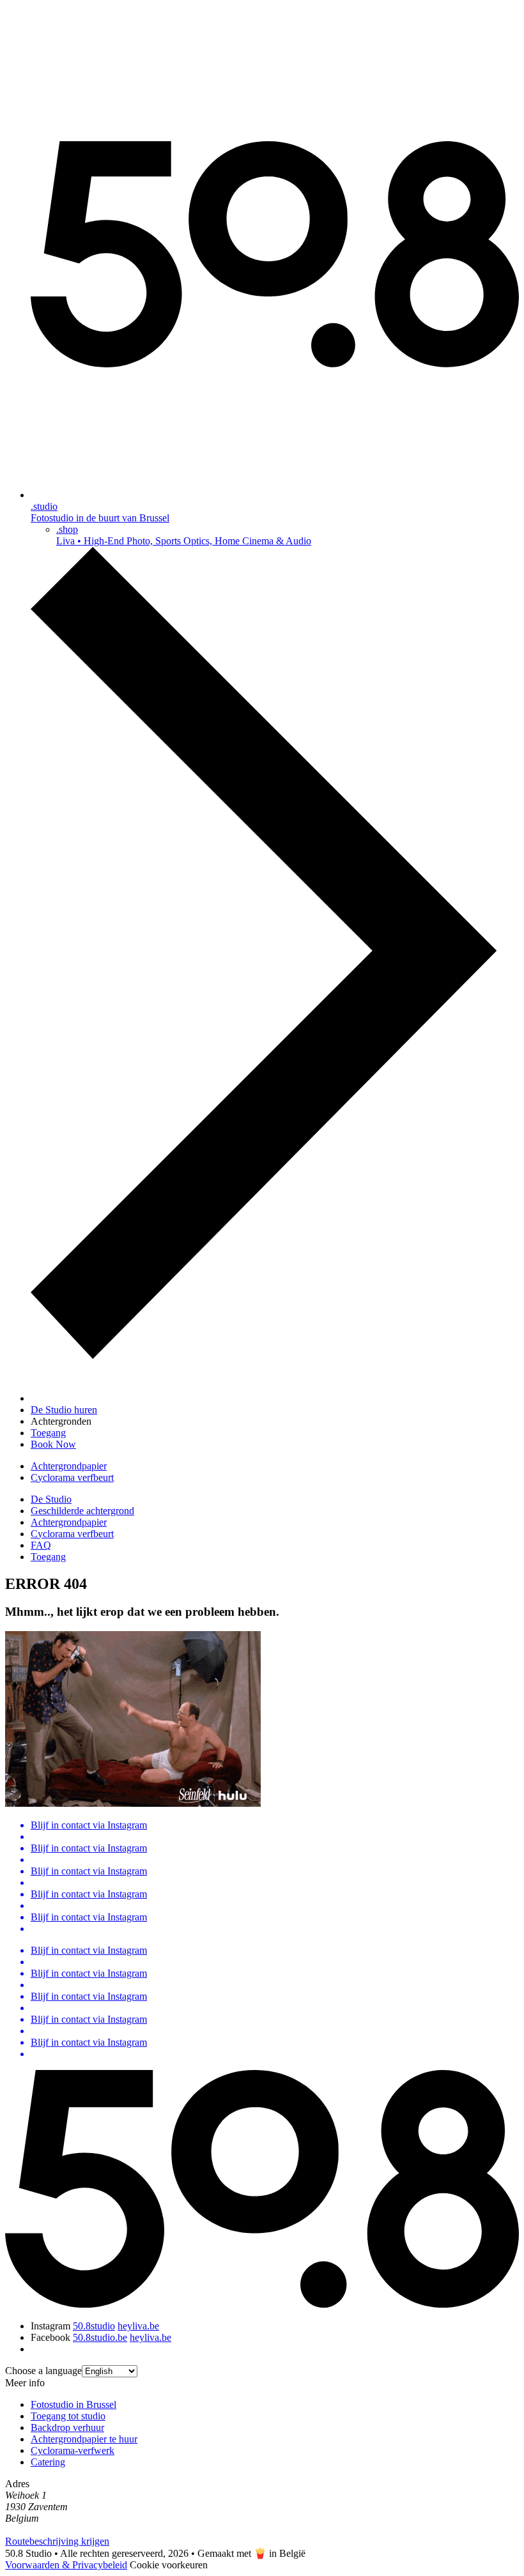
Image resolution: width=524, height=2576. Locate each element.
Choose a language (43, 2371)
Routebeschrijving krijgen (57, 2541)
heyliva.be (138, 2326)
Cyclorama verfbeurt (72, 1477)
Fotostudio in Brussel (73, 2404)
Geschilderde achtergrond (82, 1511)
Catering (48, 2462)
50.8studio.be (100, 2337)
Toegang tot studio (68, 2416)
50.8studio (94, 2326)
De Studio (51, 1499)
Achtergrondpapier (69, 1466)
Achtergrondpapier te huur (84, 2439)
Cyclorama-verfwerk (73, 2450)
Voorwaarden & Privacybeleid (66, 2565)
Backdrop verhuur (67, 2427)
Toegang (48, 1557)
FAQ (41, 1545)
